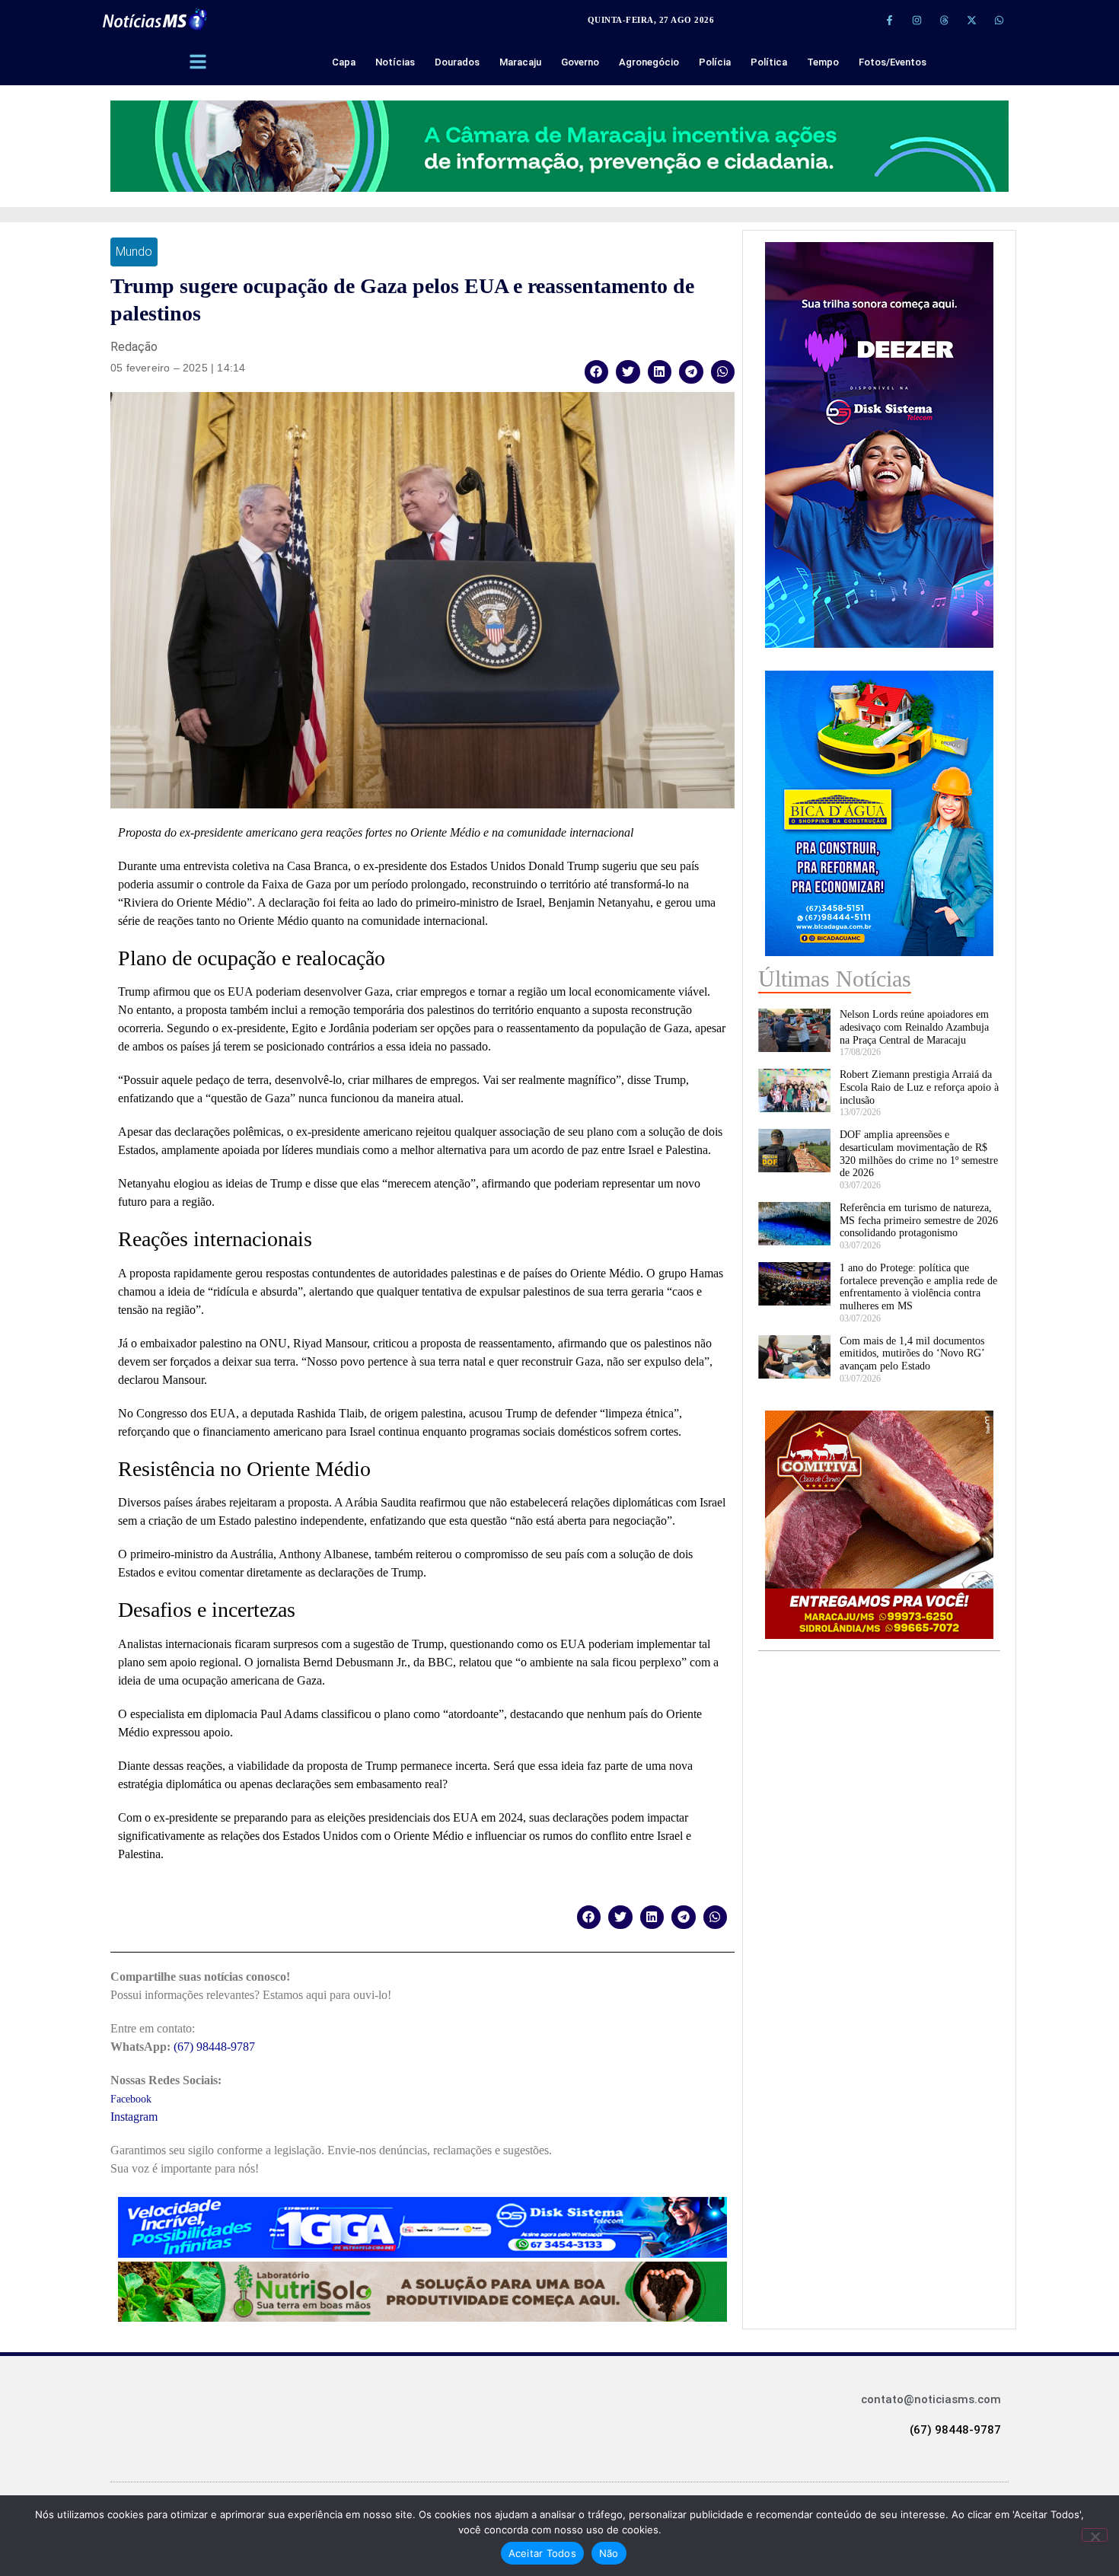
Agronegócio (649, 62)
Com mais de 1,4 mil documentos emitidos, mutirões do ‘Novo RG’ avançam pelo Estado (912, 1354)
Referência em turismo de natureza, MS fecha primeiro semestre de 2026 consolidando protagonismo (919, 1221)
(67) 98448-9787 (214, 2047)
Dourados (457, 62)
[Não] (1095, 2535)
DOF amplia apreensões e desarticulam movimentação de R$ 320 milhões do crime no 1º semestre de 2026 (919, 1154)
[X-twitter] (971, 20)
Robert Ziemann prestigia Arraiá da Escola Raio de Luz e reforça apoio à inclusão (919, 1087)
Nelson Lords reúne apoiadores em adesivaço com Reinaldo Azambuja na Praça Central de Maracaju (914, 1027)
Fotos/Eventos (893, 62)
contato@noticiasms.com (931, 2399)
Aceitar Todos (542, 2553)
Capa (344, 62)
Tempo (823, 62)
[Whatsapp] (999, 20)
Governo (580, 62)
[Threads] (944, 20)
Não (609, 2553)
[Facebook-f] (889, 20)
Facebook (131, 2099)
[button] (597, 372)
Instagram (134, 2117)
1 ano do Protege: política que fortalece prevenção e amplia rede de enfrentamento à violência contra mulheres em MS (918, 1287)
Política (769, 62)
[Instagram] (917, 20)
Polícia (715, 62)
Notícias (395, 62)
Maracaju (520, 62)
